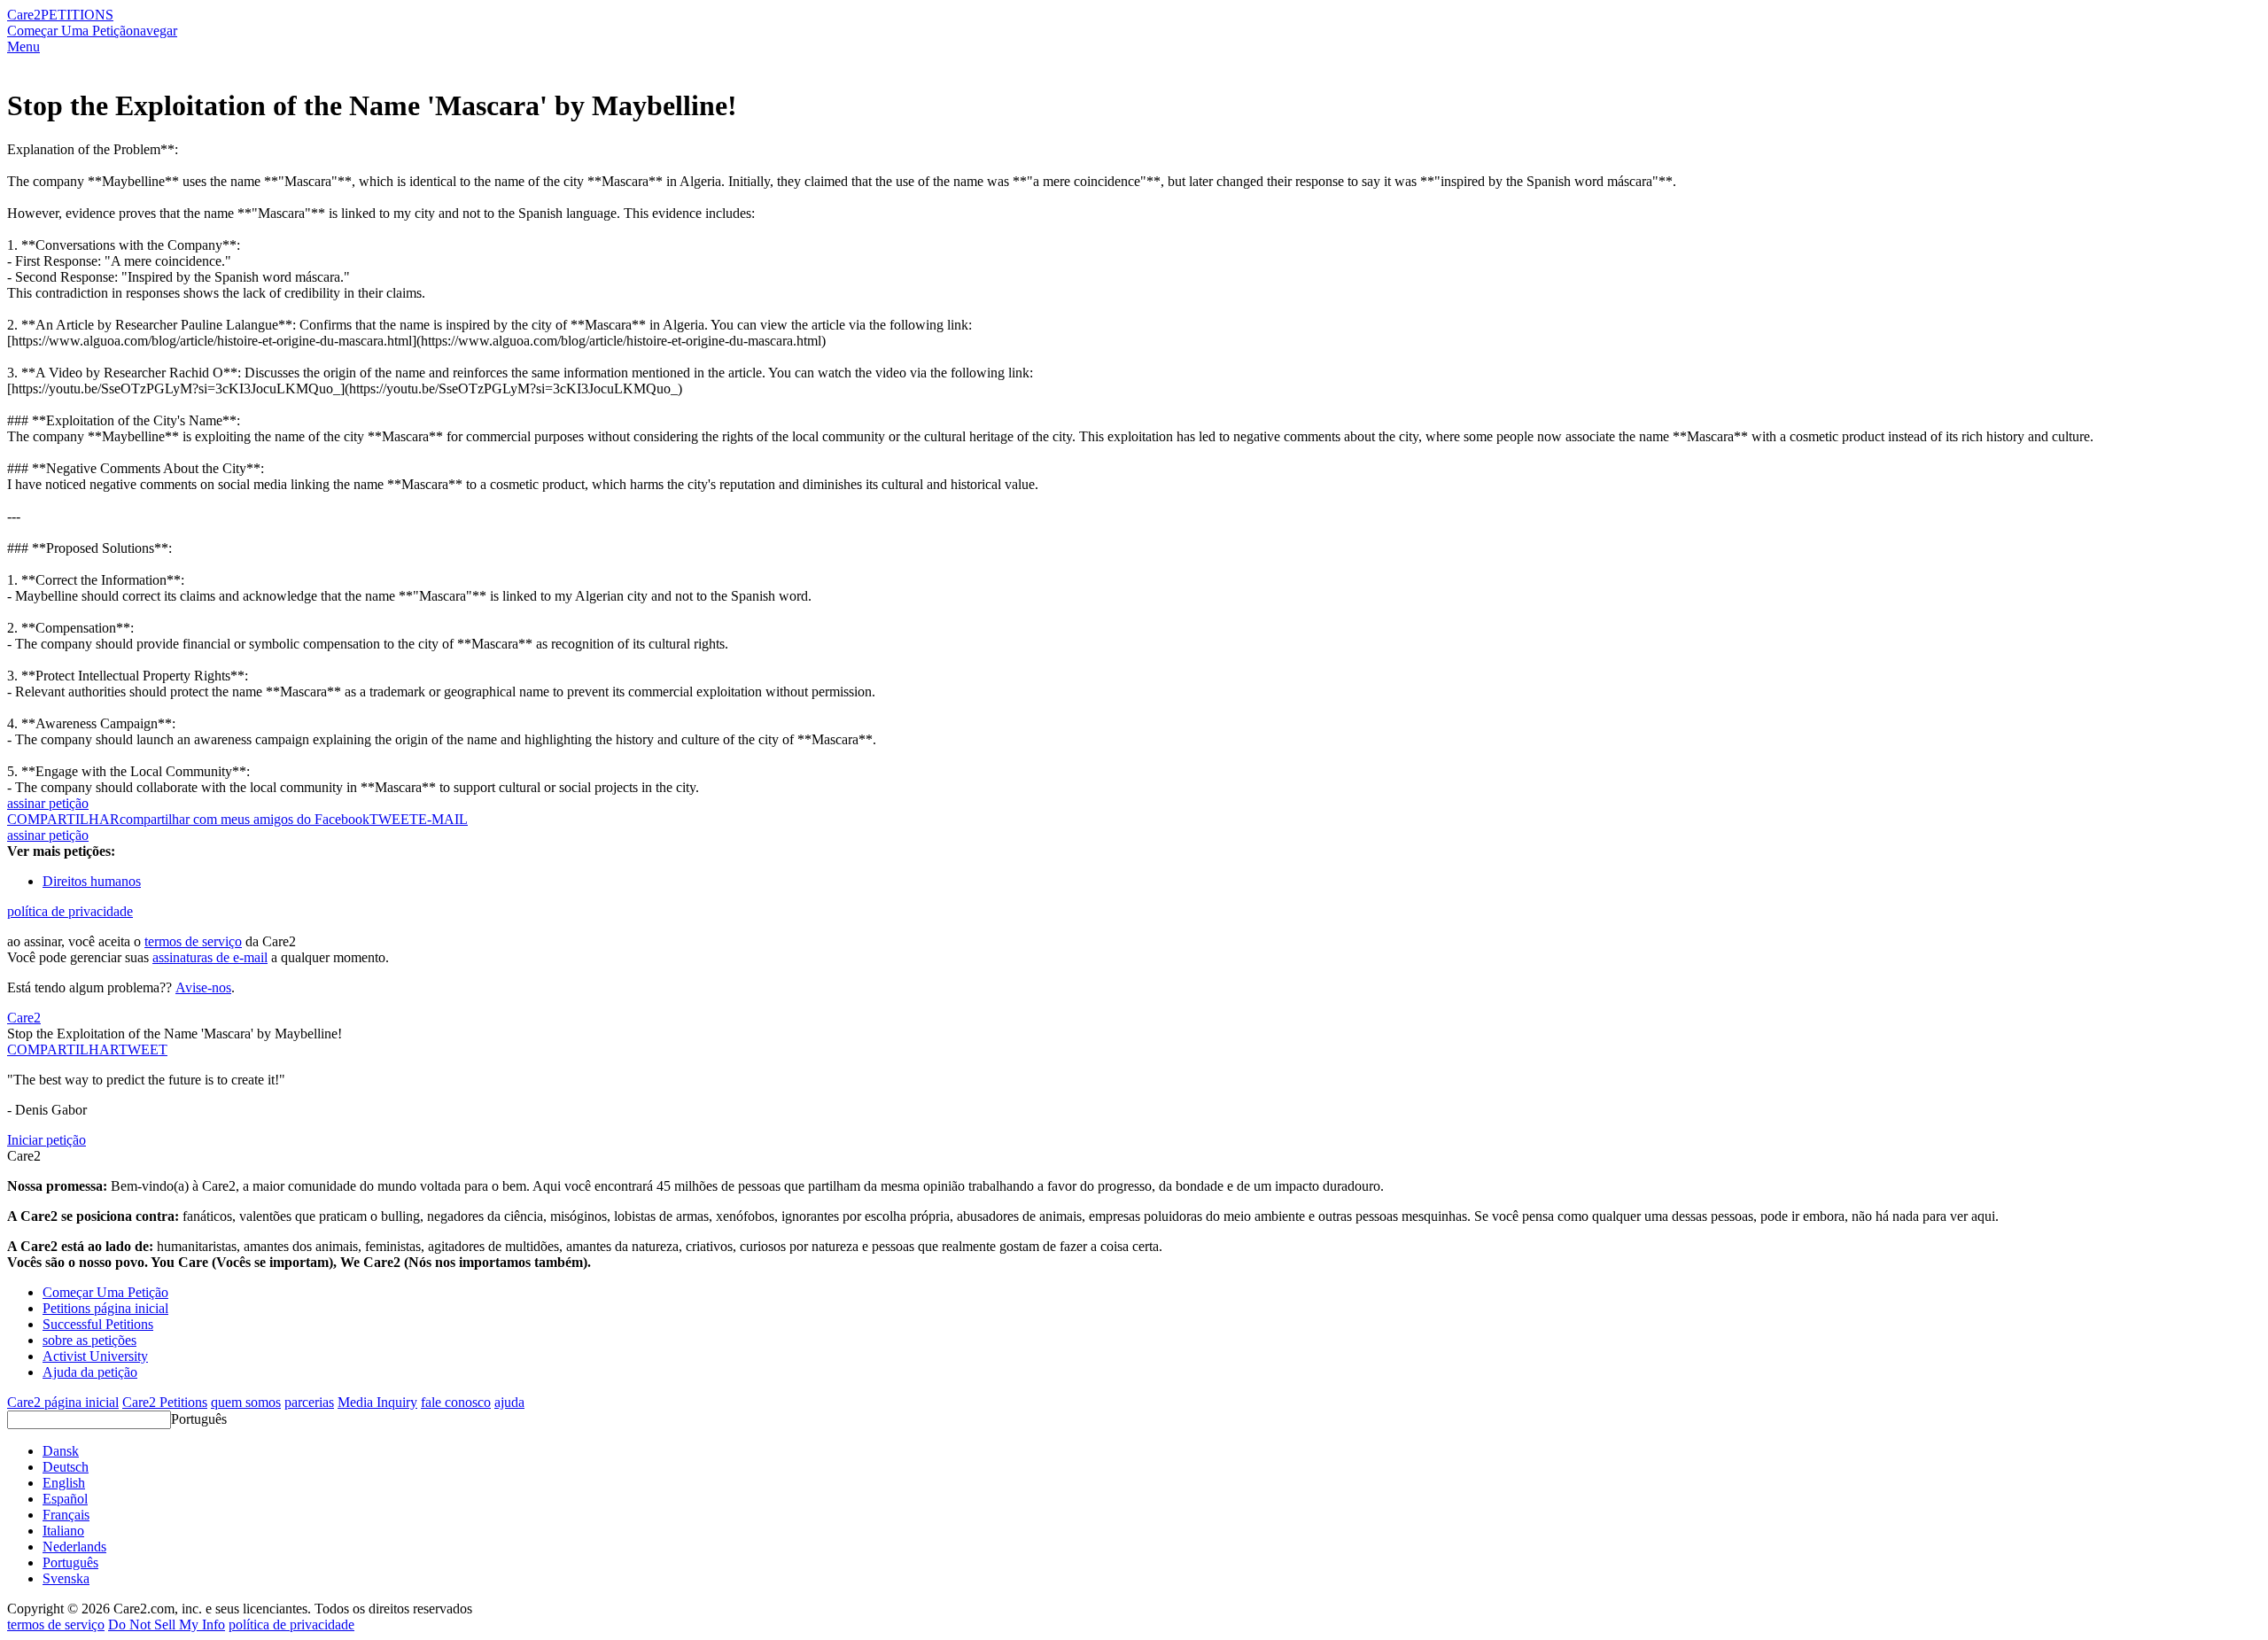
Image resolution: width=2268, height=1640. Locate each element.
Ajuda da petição (90, 1372)
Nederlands (74, 1547)
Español (65, 1499)
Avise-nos (203, 987)
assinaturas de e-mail (210, 957)
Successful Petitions (98, 1324)
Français (66, 1515)
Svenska (66, 1578)
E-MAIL (443, 819)
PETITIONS (77, 15)
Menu (23, 47)
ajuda (509, 1402)
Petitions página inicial (105, 1308)
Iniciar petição (47, 1140)
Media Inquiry (377, 1402)
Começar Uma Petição (70, 31)
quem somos (246, 1402)
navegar (155, 31)
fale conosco (456, 1402)
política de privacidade (70, 911)
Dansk (61, 1451)
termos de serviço (193, 941)
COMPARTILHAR (63, 1049)
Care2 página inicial (63, 1402)
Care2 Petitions (165, 1402)
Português (199, 1419)
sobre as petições (89, 1340)
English (64, 1483)
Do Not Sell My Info (167, 1624)
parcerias (309, 1402)
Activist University (95, 1356)
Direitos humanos (92, 881)
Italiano (63, 1531)
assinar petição (48, 803)
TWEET (394, 819)
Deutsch (66, 1467)
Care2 (24, 15)
